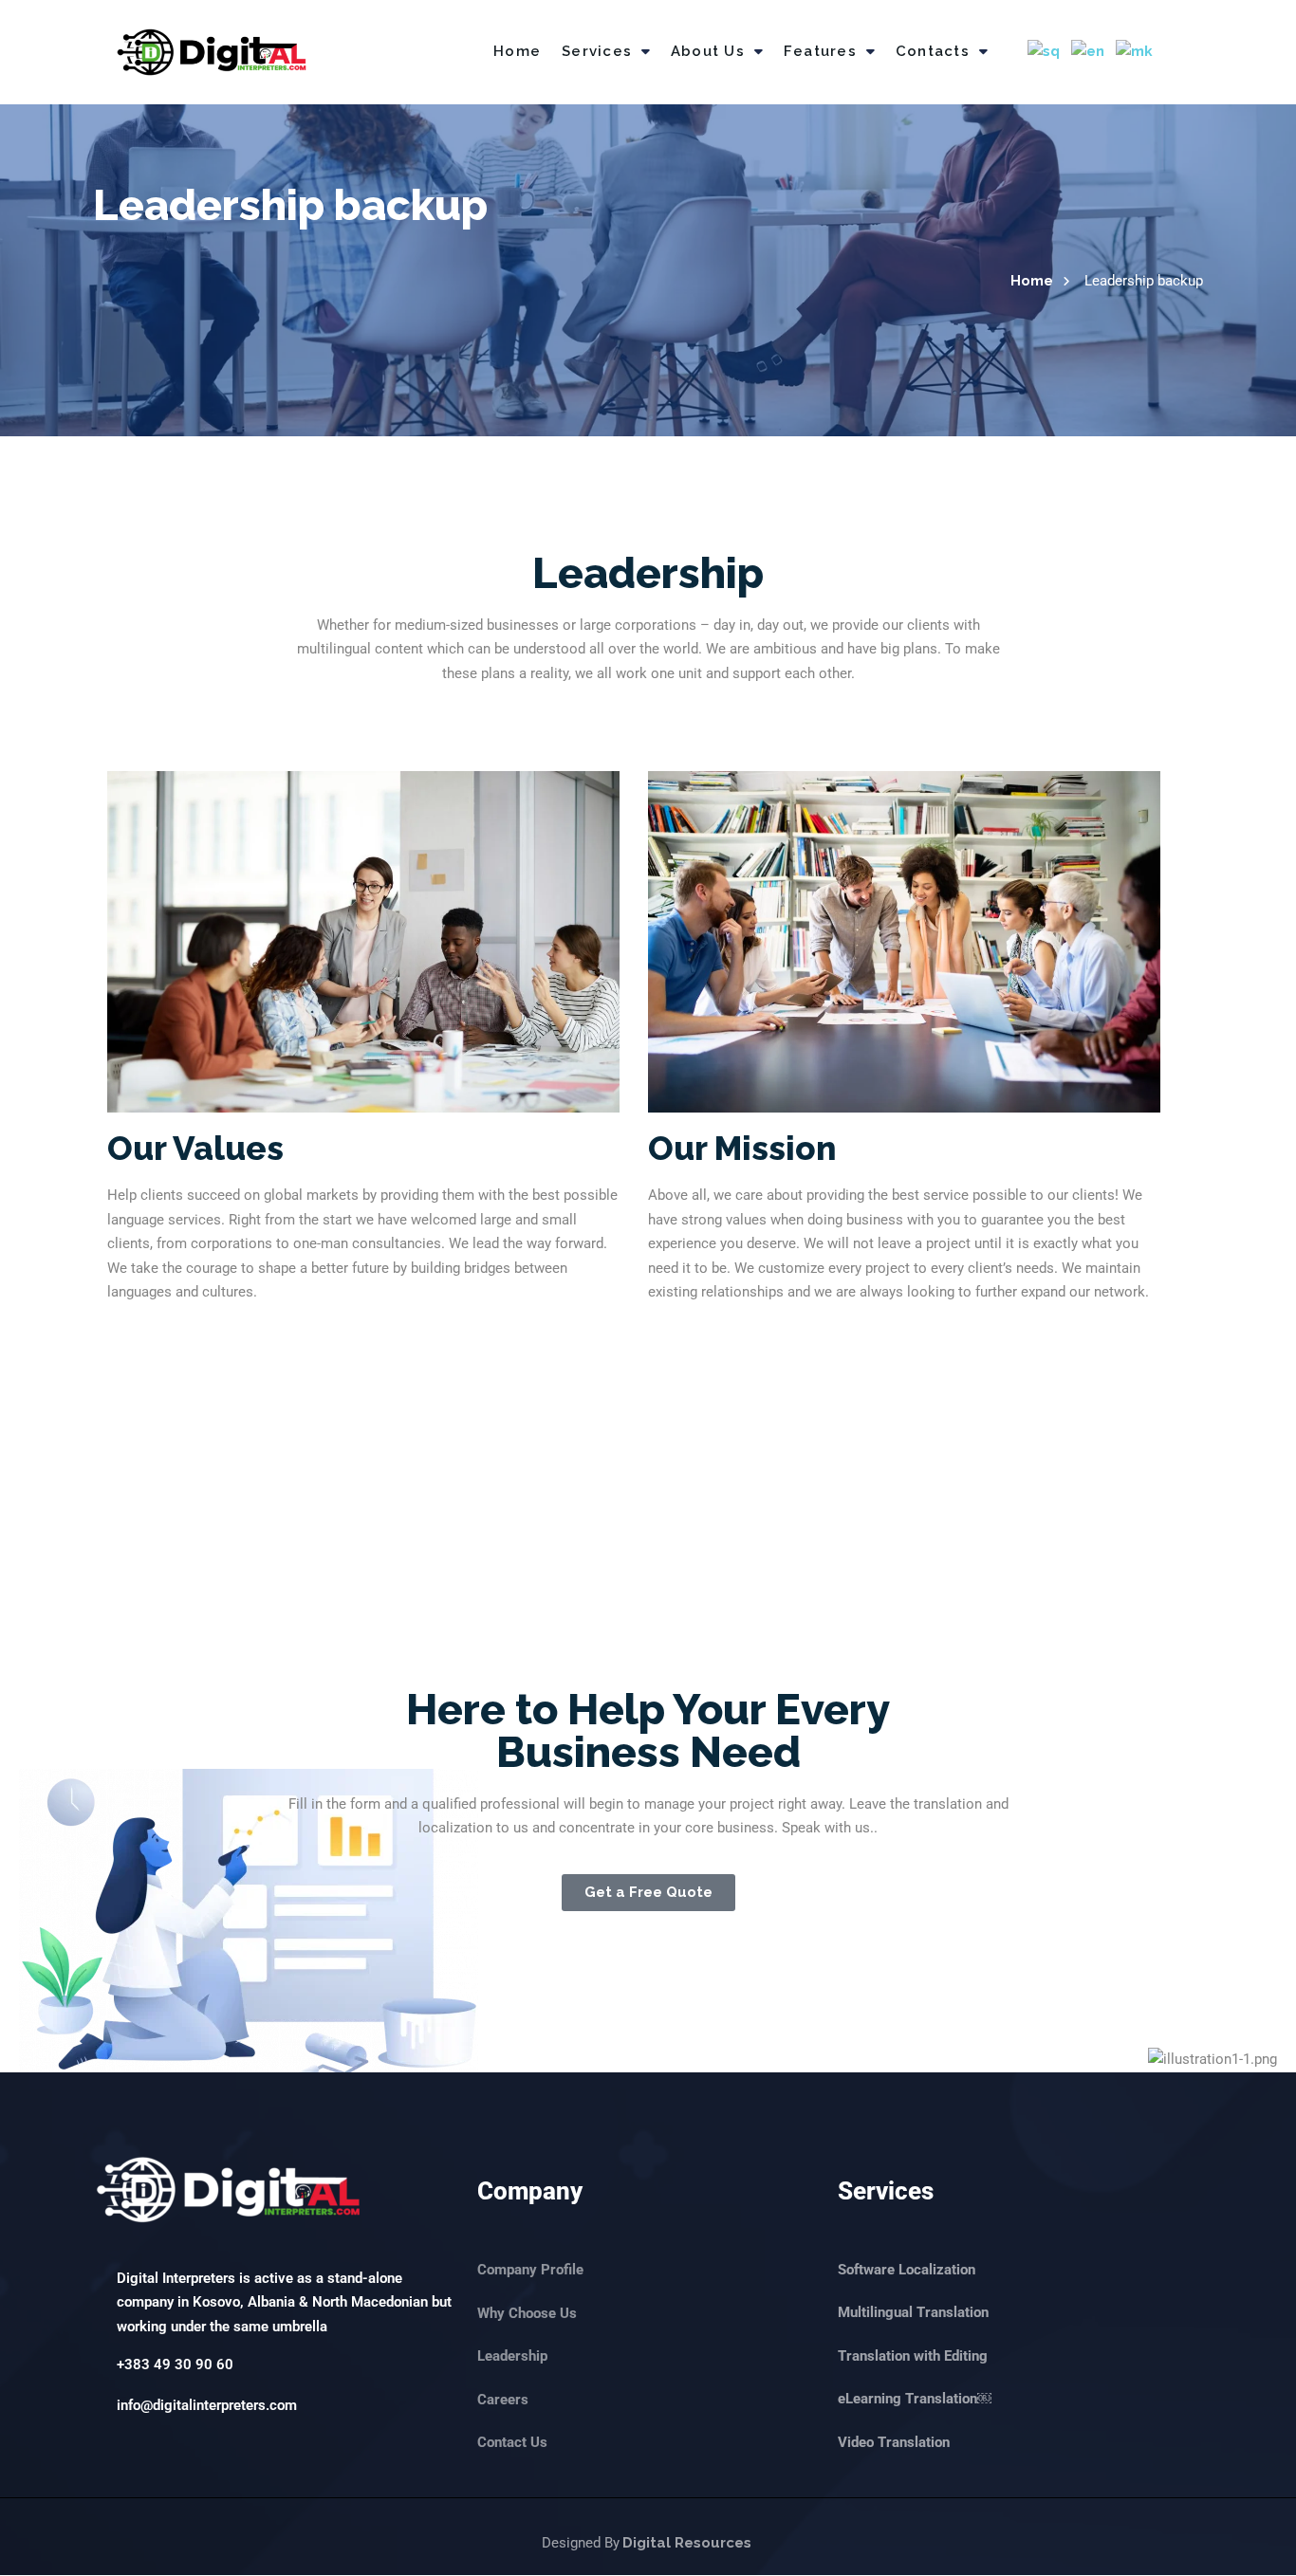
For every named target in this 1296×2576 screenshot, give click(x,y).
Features (820, 51)
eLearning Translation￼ (915, 2399)
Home (517, 51)
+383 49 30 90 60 (175, 2364)
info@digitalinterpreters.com (207, 2405)
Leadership (512, 2356)
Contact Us (512, 2442)
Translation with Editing (913, 2356)
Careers (503, 2399)
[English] (1089, 52)
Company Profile (530, 2270)
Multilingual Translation (913, 2312)
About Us (708, 51)
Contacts (933, 51)
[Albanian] (1045, 52)
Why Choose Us (527, 2312)
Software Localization (907, 2270)
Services (597, 51)
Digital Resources (687, 2543)
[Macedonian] (1135, 52)
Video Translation (894, 2442)
